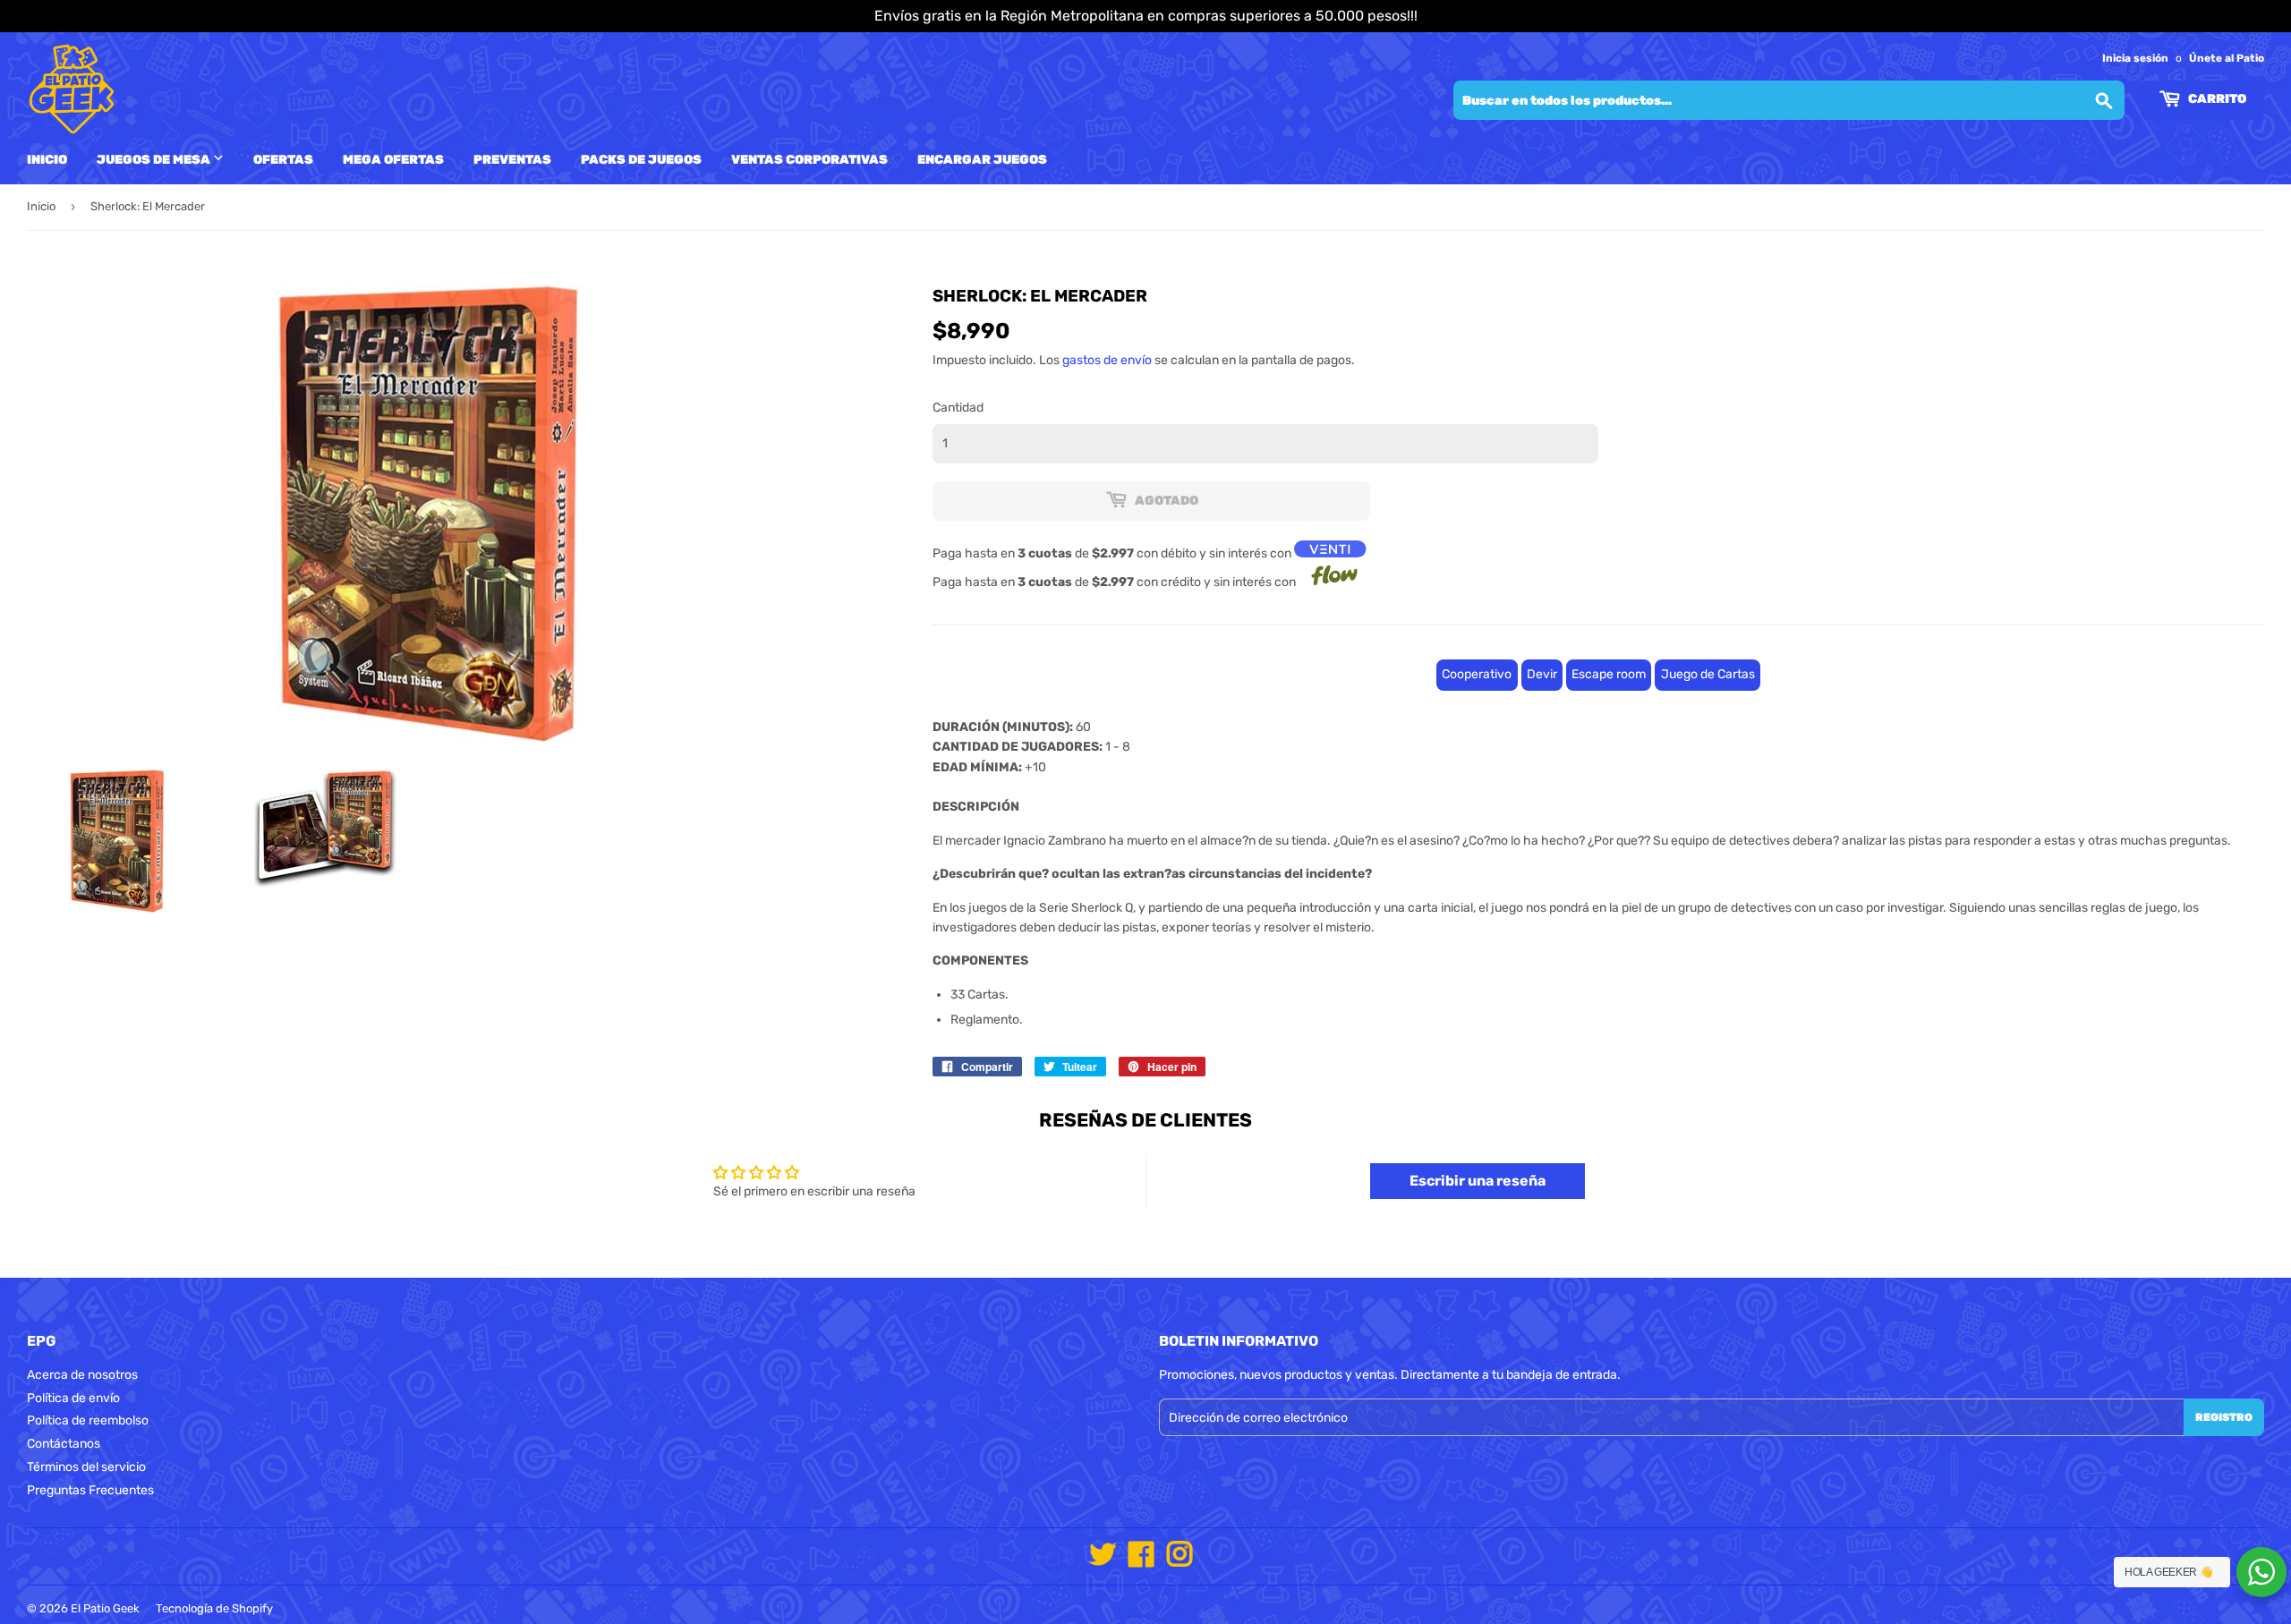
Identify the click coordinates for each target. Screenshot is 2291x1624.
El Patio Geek (105, 1608)
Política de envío (73, 1398)
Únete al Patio (2227, 58)
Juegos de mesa (155, 160)
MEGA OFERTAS (393, 160)
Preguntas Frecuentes (90, 1490)
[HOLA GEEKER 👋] (2261, 1572)
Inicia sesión (2135, 58)
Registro (2224, 1417)
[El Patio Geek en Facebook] (1141, 1561)
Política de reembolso (88, 1420)
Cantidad (958, 408)
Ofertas (283, 160)
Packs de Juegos (641, 160)
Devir (1542, 674)
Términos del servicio (86, 1467)
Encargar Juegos (982, 160)
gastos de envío (1107, 360)
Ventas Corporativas (809, 160)
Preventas (512, 160)
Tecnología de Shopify (214, 1608)
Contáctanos (64, 1444)
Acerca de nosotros (82, 1375)
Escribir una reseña (1478, 1181)
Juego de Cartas (1708, 674)
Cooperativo (1477, 674)
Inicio (47, 160)
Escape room (1609, 674)
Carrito (2216, 99)
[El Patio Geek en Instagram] (1180, 1561)
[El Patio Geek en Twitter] (1103, 1561)
